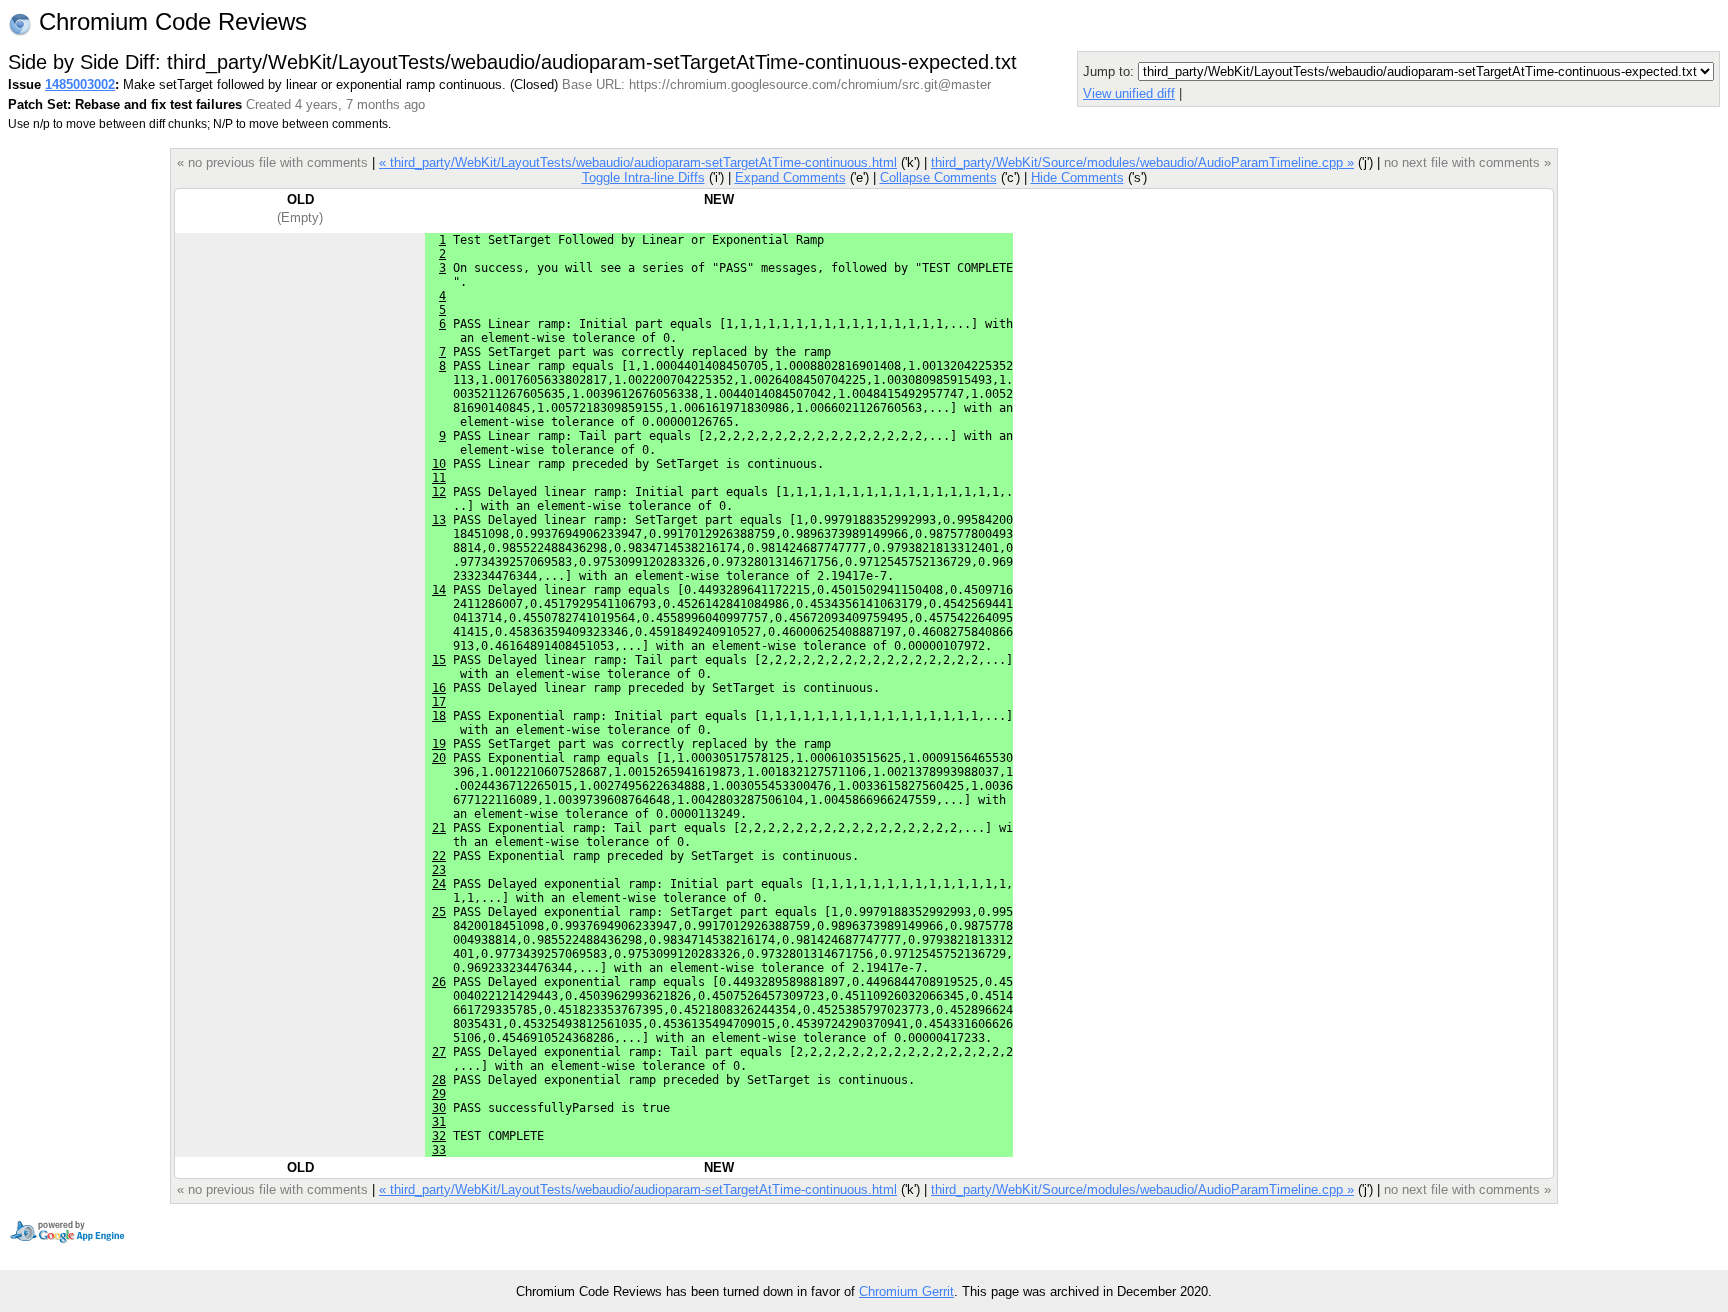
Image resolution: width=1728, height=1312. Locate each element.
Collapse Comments (938, 177)
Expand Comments (790, 177)
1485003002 (80, 84)
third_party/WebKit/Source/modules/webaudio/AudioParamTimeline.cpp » (1142, 162)
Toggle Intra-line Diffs (643, 177)
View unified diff (1129, 93)
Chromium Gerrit (906, 1291)
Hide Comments (1077, 177)
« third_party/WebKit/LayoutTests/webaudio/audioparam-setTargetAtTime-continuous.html (638, 162)
